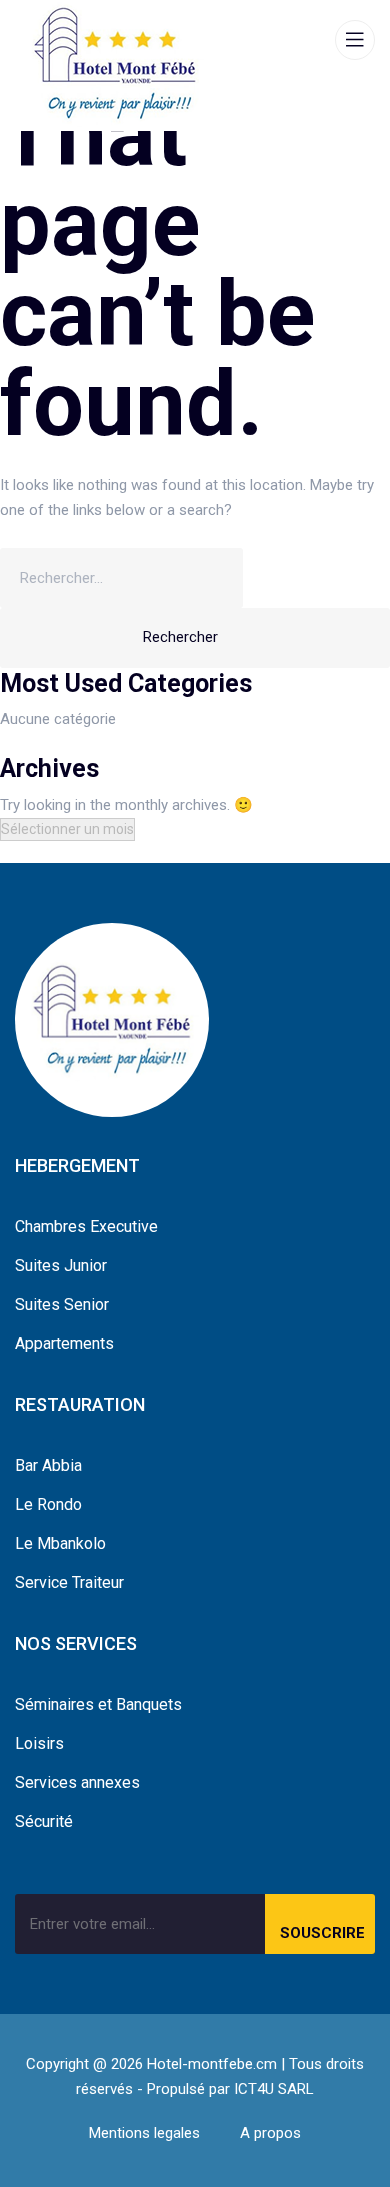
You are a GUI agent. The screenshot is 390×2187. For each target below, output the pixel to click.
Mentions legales (144, 2133)
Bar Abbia (48, 1465)
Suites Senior (62, 1304)
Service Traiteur (69, 1582)
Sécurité (44, 1821)
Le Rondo (48, 1504)
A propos (270, 2133)
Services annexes (77, 1782)
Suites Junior (61, 1265)
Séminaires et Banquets (98, 1704)
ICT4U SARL (274, 2089)
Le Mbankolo (60, 1543)
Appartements (64, 1343)
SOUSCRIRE (322, 1933)
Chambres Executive (86, 1226)
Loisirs (39, 1743)
